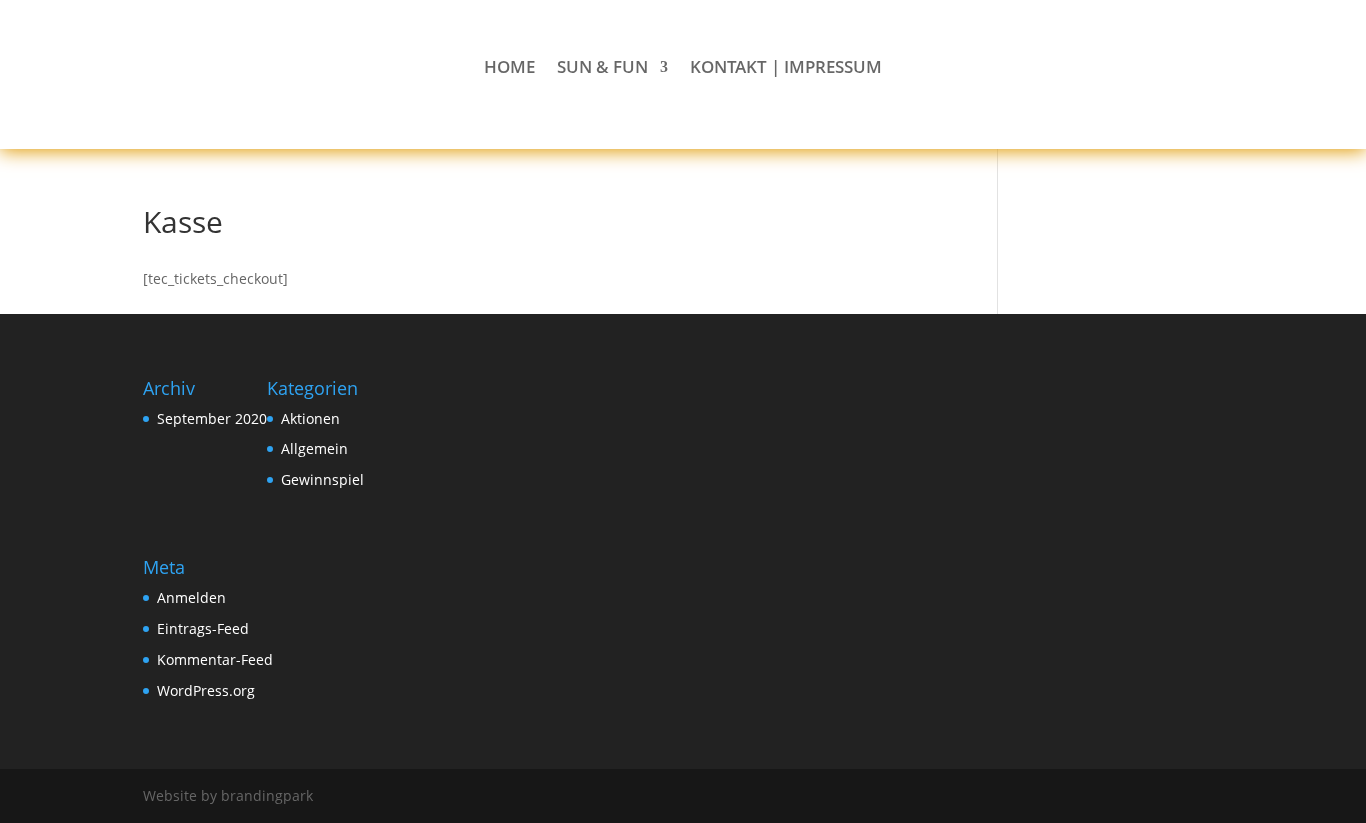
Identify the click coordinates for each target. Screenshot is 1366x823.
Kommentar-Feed (215, 659)
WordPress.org (206, 690)
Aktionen (310, 418)
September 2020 (212, 418)
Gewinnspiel (322, 479)
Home (509, 69)
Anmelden (191, 597)
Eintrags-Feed (203, 628)
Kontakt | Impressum (786, 69)
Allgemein (314, 448)
